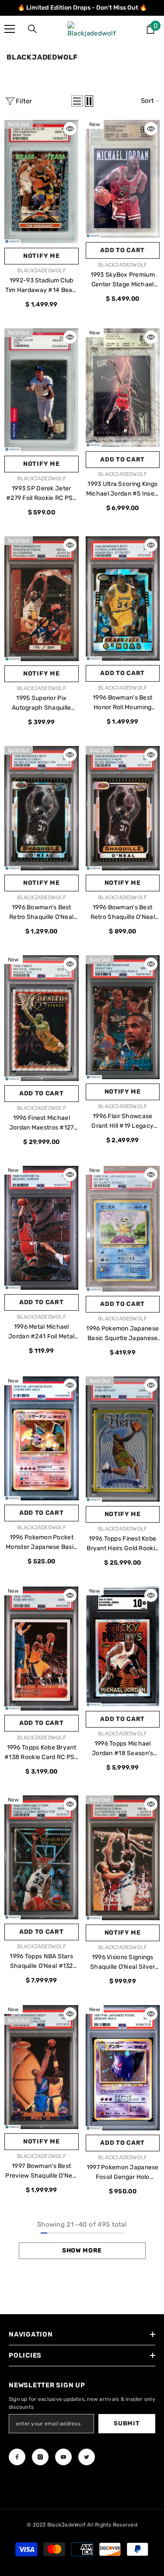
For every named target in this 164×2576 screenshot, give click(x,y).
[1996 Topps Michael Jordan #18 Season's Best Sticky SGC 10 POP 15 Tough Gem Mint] (123, 1647)
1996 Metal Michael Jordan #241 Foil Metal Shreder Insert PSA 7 (41, 1332)
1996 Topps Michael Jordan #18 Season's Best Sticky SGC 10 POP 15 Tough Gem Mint (123, 1749)
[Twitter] (87, 2457)
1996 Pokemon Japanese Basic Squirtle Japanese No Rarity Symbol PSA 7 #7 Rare (122, 1334)
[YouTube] (63, 2457)
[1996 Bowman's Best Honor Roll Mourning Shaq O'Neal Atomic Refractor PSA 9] (123, 598)
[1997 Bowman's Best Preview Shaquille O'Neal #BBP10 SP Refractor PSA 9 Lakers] (42, 2067)
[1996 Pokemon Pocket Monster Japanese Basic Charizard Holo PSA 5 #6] (42, 1438)
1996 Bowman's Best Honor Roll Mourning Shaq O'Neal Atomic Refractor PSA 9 (122, 703)
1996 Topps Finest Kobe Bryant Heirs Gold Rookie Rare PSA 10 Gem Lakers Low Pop (122, 1544)
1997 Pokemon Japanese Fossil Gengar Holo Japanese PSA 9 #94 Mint (123, 2173)
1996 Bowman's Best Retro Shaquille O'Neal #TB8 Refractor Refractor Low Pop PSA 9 (122, 913)
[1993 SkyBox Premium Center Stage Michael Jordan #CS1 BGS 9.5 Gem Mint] (123, 179)
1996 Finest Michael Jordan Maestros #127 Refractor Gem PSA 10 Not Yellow (42, 1123)
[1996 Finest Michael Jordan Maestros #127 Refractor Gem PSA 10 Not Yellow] (42, 1018)
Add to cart (122, 250)
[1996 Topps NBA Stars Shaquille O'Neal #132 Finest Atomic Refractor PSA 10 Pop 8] (42, 1857)
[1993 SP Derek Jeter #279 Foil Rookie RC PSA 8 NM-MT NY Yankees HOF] (42, 390)
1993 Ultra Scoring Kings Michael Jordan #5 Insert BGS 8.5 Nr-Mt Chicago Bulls (123, 489)
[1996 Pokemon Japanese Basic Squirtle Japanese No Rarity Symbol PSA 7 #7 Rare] (123, 1229)
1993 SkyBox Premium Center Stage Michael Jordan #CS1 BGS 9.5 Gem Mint (123, 280)
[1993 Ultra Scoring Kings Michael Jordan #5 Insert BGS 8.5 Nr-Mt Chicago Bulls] (123, 388)
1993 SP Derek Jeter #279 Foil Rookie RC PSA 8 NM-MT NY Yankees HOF (41, 494)
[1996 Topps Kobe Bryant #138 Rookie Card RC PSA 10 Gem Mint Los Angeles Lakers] (42, 1649)
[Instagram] (40, 2457)
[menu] (10, 29)
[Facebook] (17, 2457)
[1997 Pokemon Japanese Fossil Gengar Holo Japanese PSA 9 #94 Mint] (123, 2068)
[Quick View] (70, 129)
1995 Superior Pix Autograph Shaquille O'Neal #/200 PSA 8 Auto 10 (42, 704)
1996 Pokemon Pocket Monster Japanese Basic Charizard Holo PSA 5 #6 (41, 1543)
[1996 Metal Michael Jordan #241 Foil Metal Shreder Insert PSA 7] (42, 1228)
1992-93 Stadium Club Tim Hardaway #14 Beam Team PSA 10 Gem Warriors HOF (42, 286)
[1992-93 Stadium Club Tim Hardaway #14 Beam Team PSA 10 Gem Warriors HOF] (42, 182)
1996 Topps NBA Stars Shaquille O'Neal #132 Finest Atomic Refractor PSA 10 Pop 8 (41, 1962)
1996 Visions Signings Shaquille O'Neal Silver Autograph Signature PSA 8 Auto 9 (123, 1963)
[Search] (32, 29)
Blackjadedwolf (42, 271)
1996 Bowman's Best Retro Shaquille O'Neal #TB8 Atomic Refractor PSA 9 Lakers (42, 913)
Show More (82, 2250)
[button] (77, 101)
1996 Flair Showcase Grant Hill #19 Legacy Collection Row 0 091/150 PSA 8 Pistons (123, 1122)
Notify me (41, 256)
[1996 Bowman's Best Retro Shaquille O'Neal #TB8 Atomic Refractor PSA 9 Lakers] (42, 808)
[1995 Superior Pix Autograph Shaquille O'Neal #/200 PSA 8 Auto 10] (42, 599)
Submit (127, 2423)
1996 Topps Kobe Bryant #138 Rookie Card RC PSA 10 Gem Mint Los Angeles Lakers (41, 1753)
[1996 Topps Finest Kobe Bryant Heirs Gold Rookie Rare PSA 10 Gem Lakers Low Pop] (123, 1439)
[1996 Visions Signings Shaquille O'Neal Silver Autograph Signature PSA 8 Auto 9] (123, 1858)
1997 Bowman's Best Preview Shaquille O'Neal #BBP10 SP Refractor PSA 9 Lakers (41, 2171)
